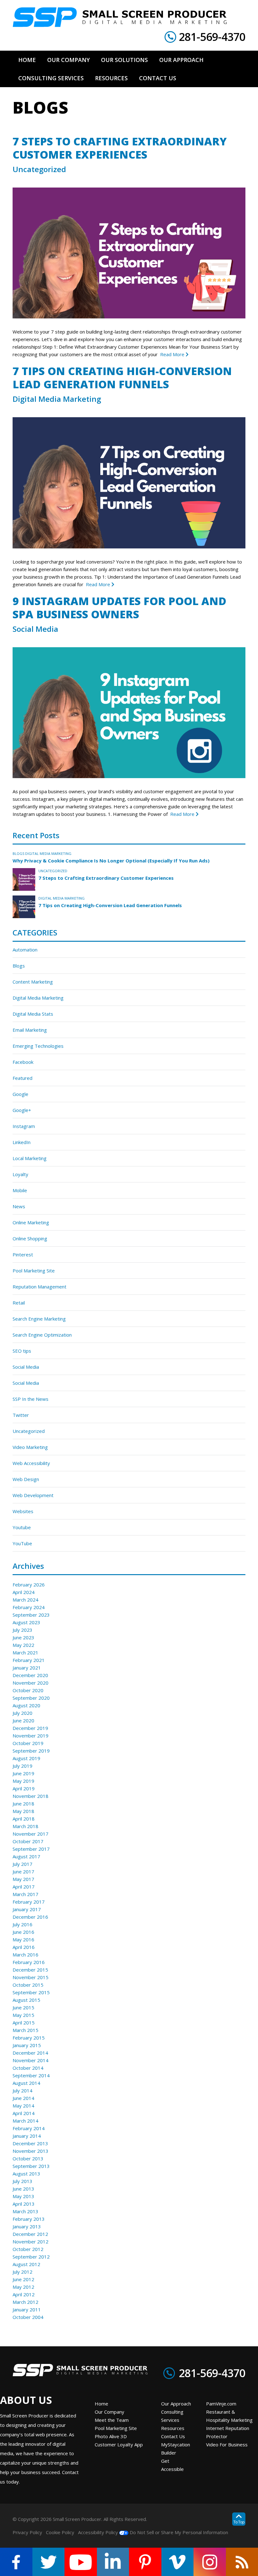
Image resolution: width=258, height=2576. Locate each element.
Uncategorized (39, 169)
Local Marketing (30, 1158)
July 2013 (22, 2181)
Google (20, 1094)
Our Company (109, 2412)
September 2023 (31, 1615)
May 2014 (23, 2106)
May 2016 (23, 1939)
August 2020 (26, 1705)
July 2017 (22, 1864)
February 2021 (29, 1660)
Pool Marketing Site (34, 1271)
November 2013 (31, 2151)
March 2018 (25, 1826)
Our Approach (176, 2404)
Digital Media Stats (33, 1014)
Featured (22, 1078)
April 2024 (24, 1592)
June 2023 (23, 1637)
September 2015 (31, 1992)
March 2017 (25, 1894)
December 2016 (30, 1917)
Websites (23, 1511)
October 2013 (28, 2158)
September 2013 (31, 2166)
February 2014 (29, 2128)
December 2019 (30, 1728)
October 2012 (28, 2249)
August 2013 (26, 2174)
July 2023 (22, 1630)
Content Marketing (33, 982)
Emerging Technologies (38, 1046)
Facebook (23, 1062)
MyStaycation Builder (176, 2449)
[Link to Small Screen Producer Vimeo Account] (178, 2562)
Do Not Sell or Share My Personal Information (178, 2532)
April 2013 (24, 2204)
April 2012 (24, 2294)
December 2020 (30, 1675)
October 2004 (28, 2317)
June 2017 (23, 1872)
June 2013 (23, 2189)
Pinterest (23, 1254)
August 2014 (26, 2083)
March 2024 (25, 1600)
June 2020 (23, 1720)
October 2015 (28, 1985)
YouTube (22, 1543)
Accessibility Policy (98, 2532)
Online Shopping (30, 1238)
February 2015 (29, 2038)
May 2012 (23, 2287)
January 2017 (27, 1909)
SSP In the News (31, 1399)
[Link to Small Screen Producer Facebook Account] (16, 2562)
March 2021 (25, 1653)
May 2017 (23, 1879)
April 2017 (24, 1887)
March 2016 (25, 1955)
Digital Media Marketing (57, 399)
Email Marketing (30, 1030)
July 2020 (22, 1713)
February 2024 (29, 1607)
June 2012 (23, 2279)
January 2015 (27, 2045)
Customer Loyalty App (119, 2444)
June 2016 (23, 1932)
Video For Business (227, 2444)
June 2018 (23, 1804)
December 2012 (30, 2234)
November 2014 (31, 2060)
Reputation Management (39, 1287)
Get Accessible (172, 2465)
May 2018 (23, 1811)
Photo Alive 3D (111, 2436)
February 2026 (29, 1585)
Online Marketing (31, 1222)
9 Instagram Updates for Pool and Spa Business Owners (119, 608)
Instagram (24, 1126)
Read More (173, 354)
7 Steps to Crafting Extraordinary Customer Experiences (120, 148)
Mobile (20, 1190)
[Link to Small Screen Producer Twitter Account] (49, 2562)
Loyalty (20, 1174)
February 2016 (29, 1962)
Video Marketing (30, 1447)
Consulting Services (172, 2416)
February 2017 (29, 1902)
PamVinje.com (221, 2404)
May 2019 (23, 1781)
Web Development (33, 1495)
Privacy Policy (27, 2532)
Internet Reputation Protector (228, 2432)
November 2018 (31, 1796)
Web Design (26, 1479)
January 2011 (27, 2309)
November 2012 (31, 2242)
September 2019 (31, 1751)
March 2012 (25, 2302)
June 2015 (23, 2007)
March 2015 (25, 2030)
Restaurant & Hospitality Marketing (229, 2416)
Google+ (22, 1110)
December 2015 (30, 1970)
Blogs (18, 853)
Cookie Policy (60, 2532)
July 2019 (22, 1766)
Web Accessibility (31, 1463)
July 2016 (22, 1924)
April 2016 (24, 1947)
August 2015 (26, 2000)
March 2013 (25, 2211)
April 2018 (24, 1819)
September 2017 (31, 1849)
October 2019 (28, 1743)
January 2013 (27, 2226)
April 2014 (24, 2113)
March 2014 (25, 2121)
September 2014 (31, 2075)
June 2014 (23, 2098)
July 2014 (22, 2091)
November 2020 (31, 1683)
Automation (25, 950)
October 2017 (28, 1841)
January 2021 (27, 1668)
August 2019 (26, 1758)
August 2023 (26, 1622)
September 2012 (31, 2257)
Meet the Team (112, 2420)
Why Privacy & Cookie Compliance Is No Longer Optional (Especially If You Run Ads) (111, 861)
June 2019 (23, 1773)
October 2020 (28, 1690)
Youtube (22, 1527)
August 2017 (26, 1856)
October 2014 (28, 2068)
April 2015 (24, 2023)
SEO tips (22, 1351)
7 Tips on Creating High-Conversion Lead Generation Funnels (122, 378)
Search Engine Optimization (42, 1335)
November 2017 (31, 1834)
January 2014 (27, 2136)
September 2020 (31, 1698)
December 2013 (30, 2143)
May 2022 (23, 1645)
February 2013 (29, 2219)
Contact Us (173, 2436)
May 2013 (23, 2196)
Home (101, 2404)
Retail (19, 1303)
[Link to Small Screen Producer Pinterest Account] (145, 2562)
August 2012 (26, 2264)
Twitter (21, 1415)
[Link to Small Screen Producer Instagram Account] (210, 2562)
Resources (173, 2428)
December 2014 (30, 2053)
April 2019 (24, 1788)
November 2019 (31, 1736)
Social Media (35, 629)
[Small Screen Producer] (120, 17)
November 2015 (31, 1977)
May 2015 (23, 2015)
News (19, 1206)
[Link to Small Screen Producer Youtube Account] (81, 2562)
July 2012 (22, 2272)
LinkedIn (22, 1142)
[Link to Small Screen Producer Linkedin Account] (113, 2562)
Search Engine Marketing (39, 1319)
